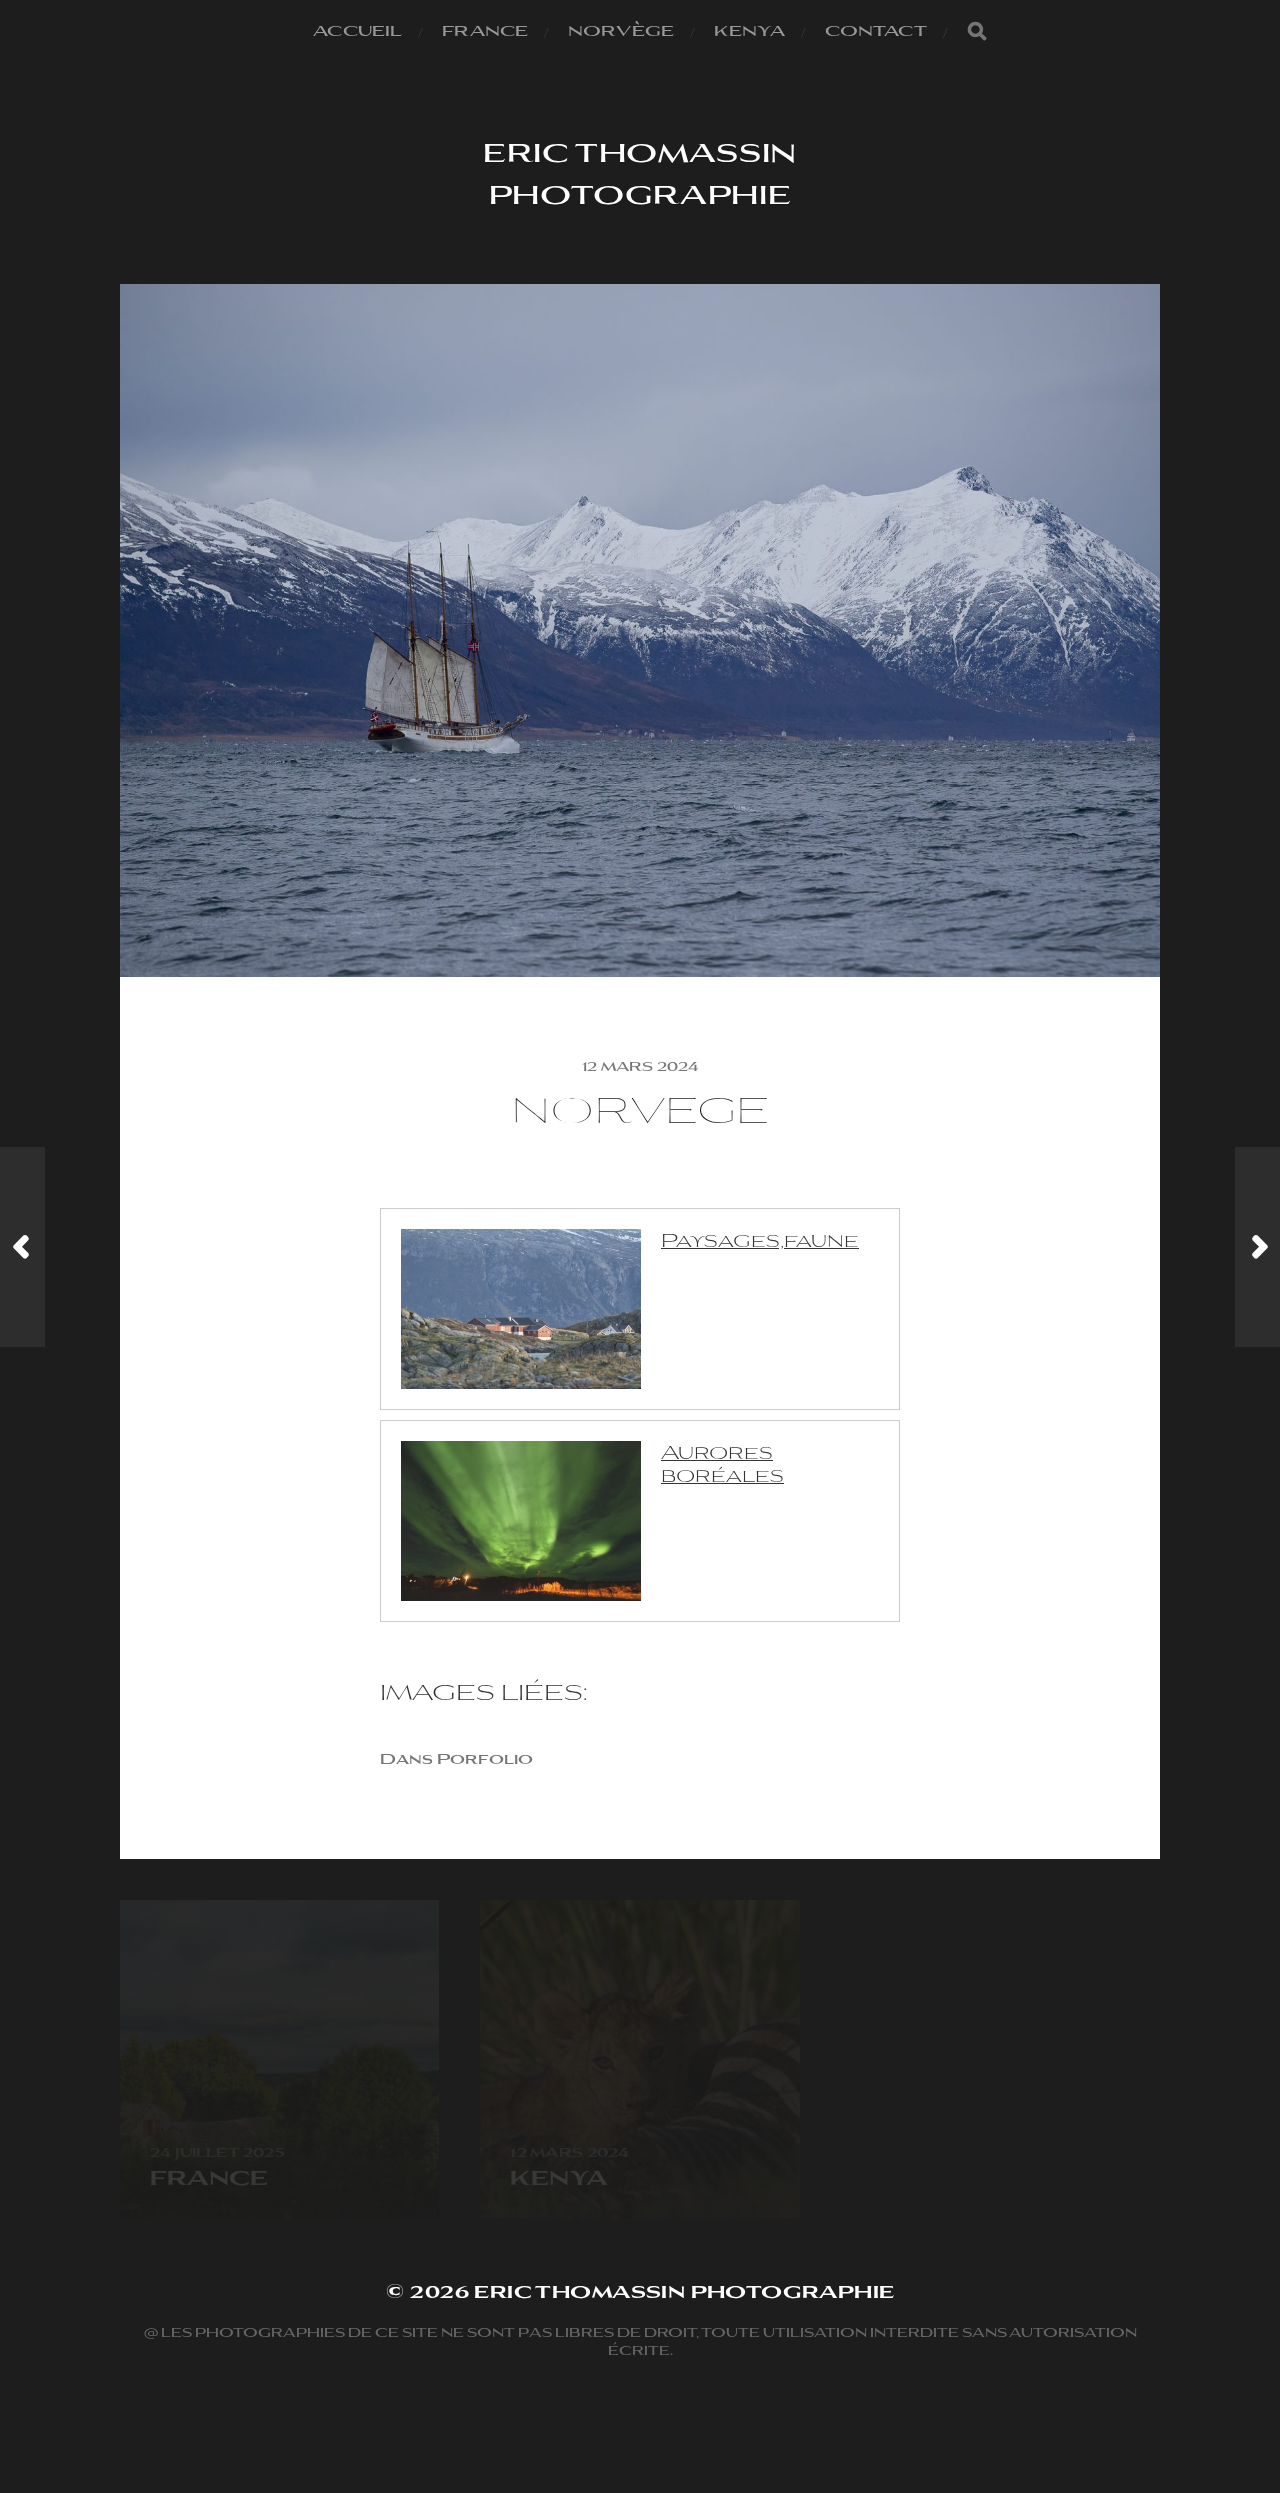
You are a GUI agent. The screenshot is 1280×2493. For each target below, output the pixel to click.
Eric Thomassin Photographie (640, 172)
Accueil (357, 30)
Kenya (749, 30)
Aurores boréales (722, 1462)
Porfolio (485, 1758)
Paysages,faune (760, 1238)
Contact (876, 30)
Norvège (621, 30)
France (485, 30)
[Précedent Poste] (22, 1247)
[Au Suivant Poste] (1257, 1247)
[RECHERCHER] (977, 30)
